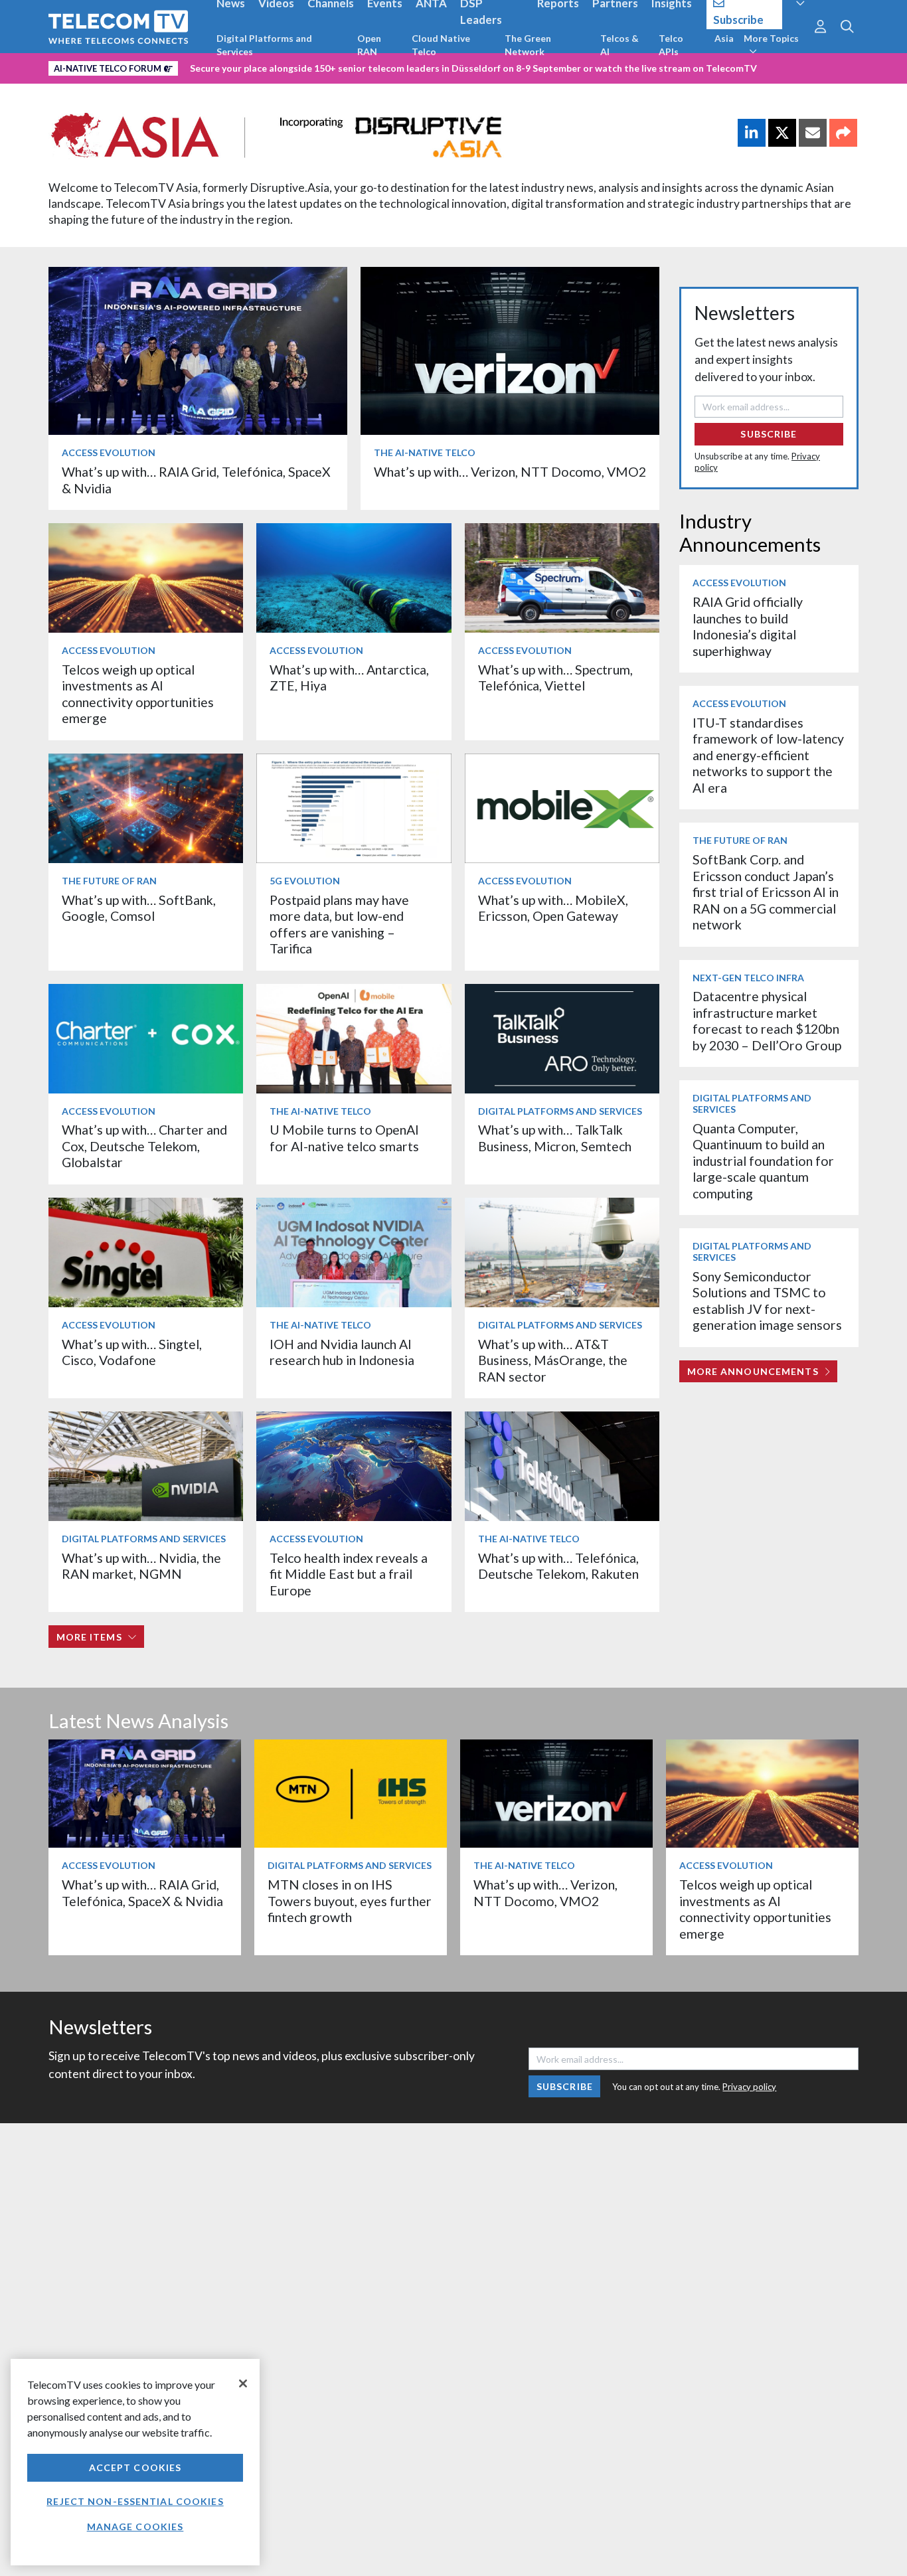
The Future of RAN (109, 881)
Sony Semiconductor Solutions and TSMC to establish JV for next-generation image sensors (767, 1301)
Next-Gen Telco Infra (748, 978)
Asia (724, 38)
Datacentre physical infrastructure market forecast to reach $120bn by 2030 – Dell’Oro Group (767, 1020)
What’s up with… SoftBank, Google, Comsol (139, 908)
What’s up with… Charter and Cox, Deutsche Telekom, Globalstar (144, 1146)
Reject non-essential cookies (135, 2501)
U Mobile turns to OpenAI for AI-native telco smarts (344, 1138)
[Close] (243, 2383)
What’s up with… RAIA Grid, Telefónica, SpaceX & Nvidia (142, 1892)
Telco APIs (671, 45)
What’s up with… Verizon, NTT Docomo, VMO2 (510, 472)
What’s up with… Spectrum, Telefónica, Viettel (555, 678)
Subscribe (769, 434)
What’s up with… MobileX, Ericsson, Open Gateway (553, 908)
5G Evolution (305, 881)
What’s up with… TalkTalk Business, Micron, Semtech (555, 1138)
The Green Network (528, 45)
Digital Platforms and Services (264, 45)
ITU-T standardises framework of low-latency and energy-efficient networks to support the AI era (768, 755)
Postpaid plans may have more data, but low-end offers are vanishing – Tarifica (339, 924)
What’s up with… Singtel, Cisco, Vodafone (132, 1352)
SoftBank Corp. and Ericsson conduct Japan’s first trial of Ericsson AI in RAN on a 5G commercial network (766, 892)
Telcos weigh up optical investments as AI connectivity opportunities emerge (138, 694)
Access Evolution (109, 452)
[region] (135, 2462)
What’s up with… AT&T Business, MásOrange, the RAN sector (553, 1360)
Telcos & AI (619, 45)
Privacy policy (749, 2087)
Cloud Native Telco (441, 45)
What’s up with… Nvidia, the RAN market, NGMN (141, 1566)
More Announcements (753, 1371)
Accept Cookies (135, 2467)
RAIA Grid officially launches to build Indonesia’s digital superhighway (748, 626)
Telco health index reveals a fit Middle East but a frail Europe (349, 1574)
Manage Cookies (135, 2527)
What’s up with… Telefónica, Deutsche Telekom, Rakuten (558, 1566)
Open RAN (369, 45)
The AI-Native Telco (425, 452)
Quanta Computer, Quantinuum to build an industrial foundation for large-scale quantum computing (763, 1161)
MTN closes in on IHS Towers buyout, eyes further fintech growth (350, 1901)
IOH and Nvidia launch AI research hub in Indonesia (342, 1352)
